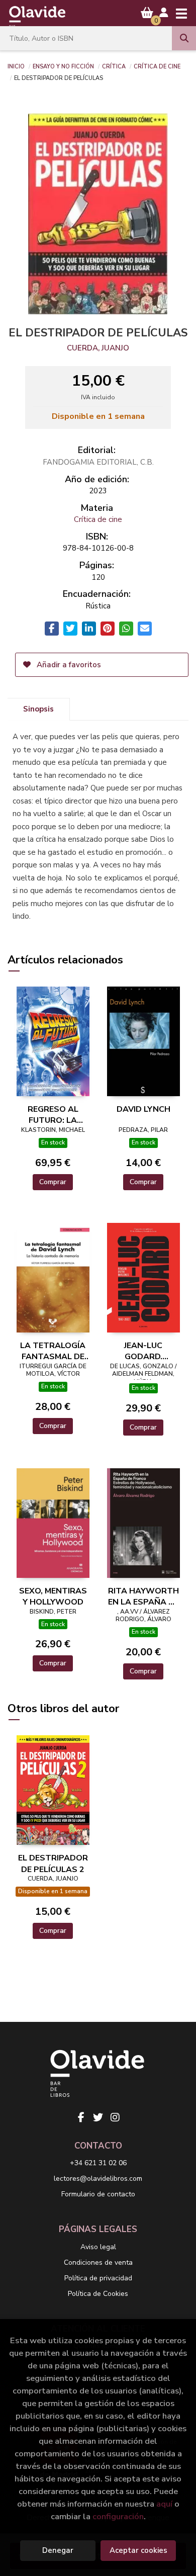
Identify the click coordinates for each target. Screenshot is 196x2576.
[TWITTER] (98, 2117)
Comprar (53, 1182)
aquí (164, 2504)
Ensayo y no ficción (63, 66)
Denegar (58, 2550)
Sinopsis (38, 709)
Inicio (16, 66)
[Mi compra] (147, 13)
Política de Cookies (98, 2294)
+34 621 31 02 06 (98, 2163)
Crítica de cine (157, 66)
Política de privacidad (98, 2278)
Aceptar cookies (138, 2550)
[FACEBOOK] (81, 2117)
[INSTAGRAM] (115, 2117)
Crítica (114, 66)
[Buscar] (184, 38)
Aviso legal (98, 2247)
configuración (118, 2516)
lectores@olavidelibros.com (98, 2179)
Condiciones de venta (98, 2262)
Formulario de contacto (98, 2194)
